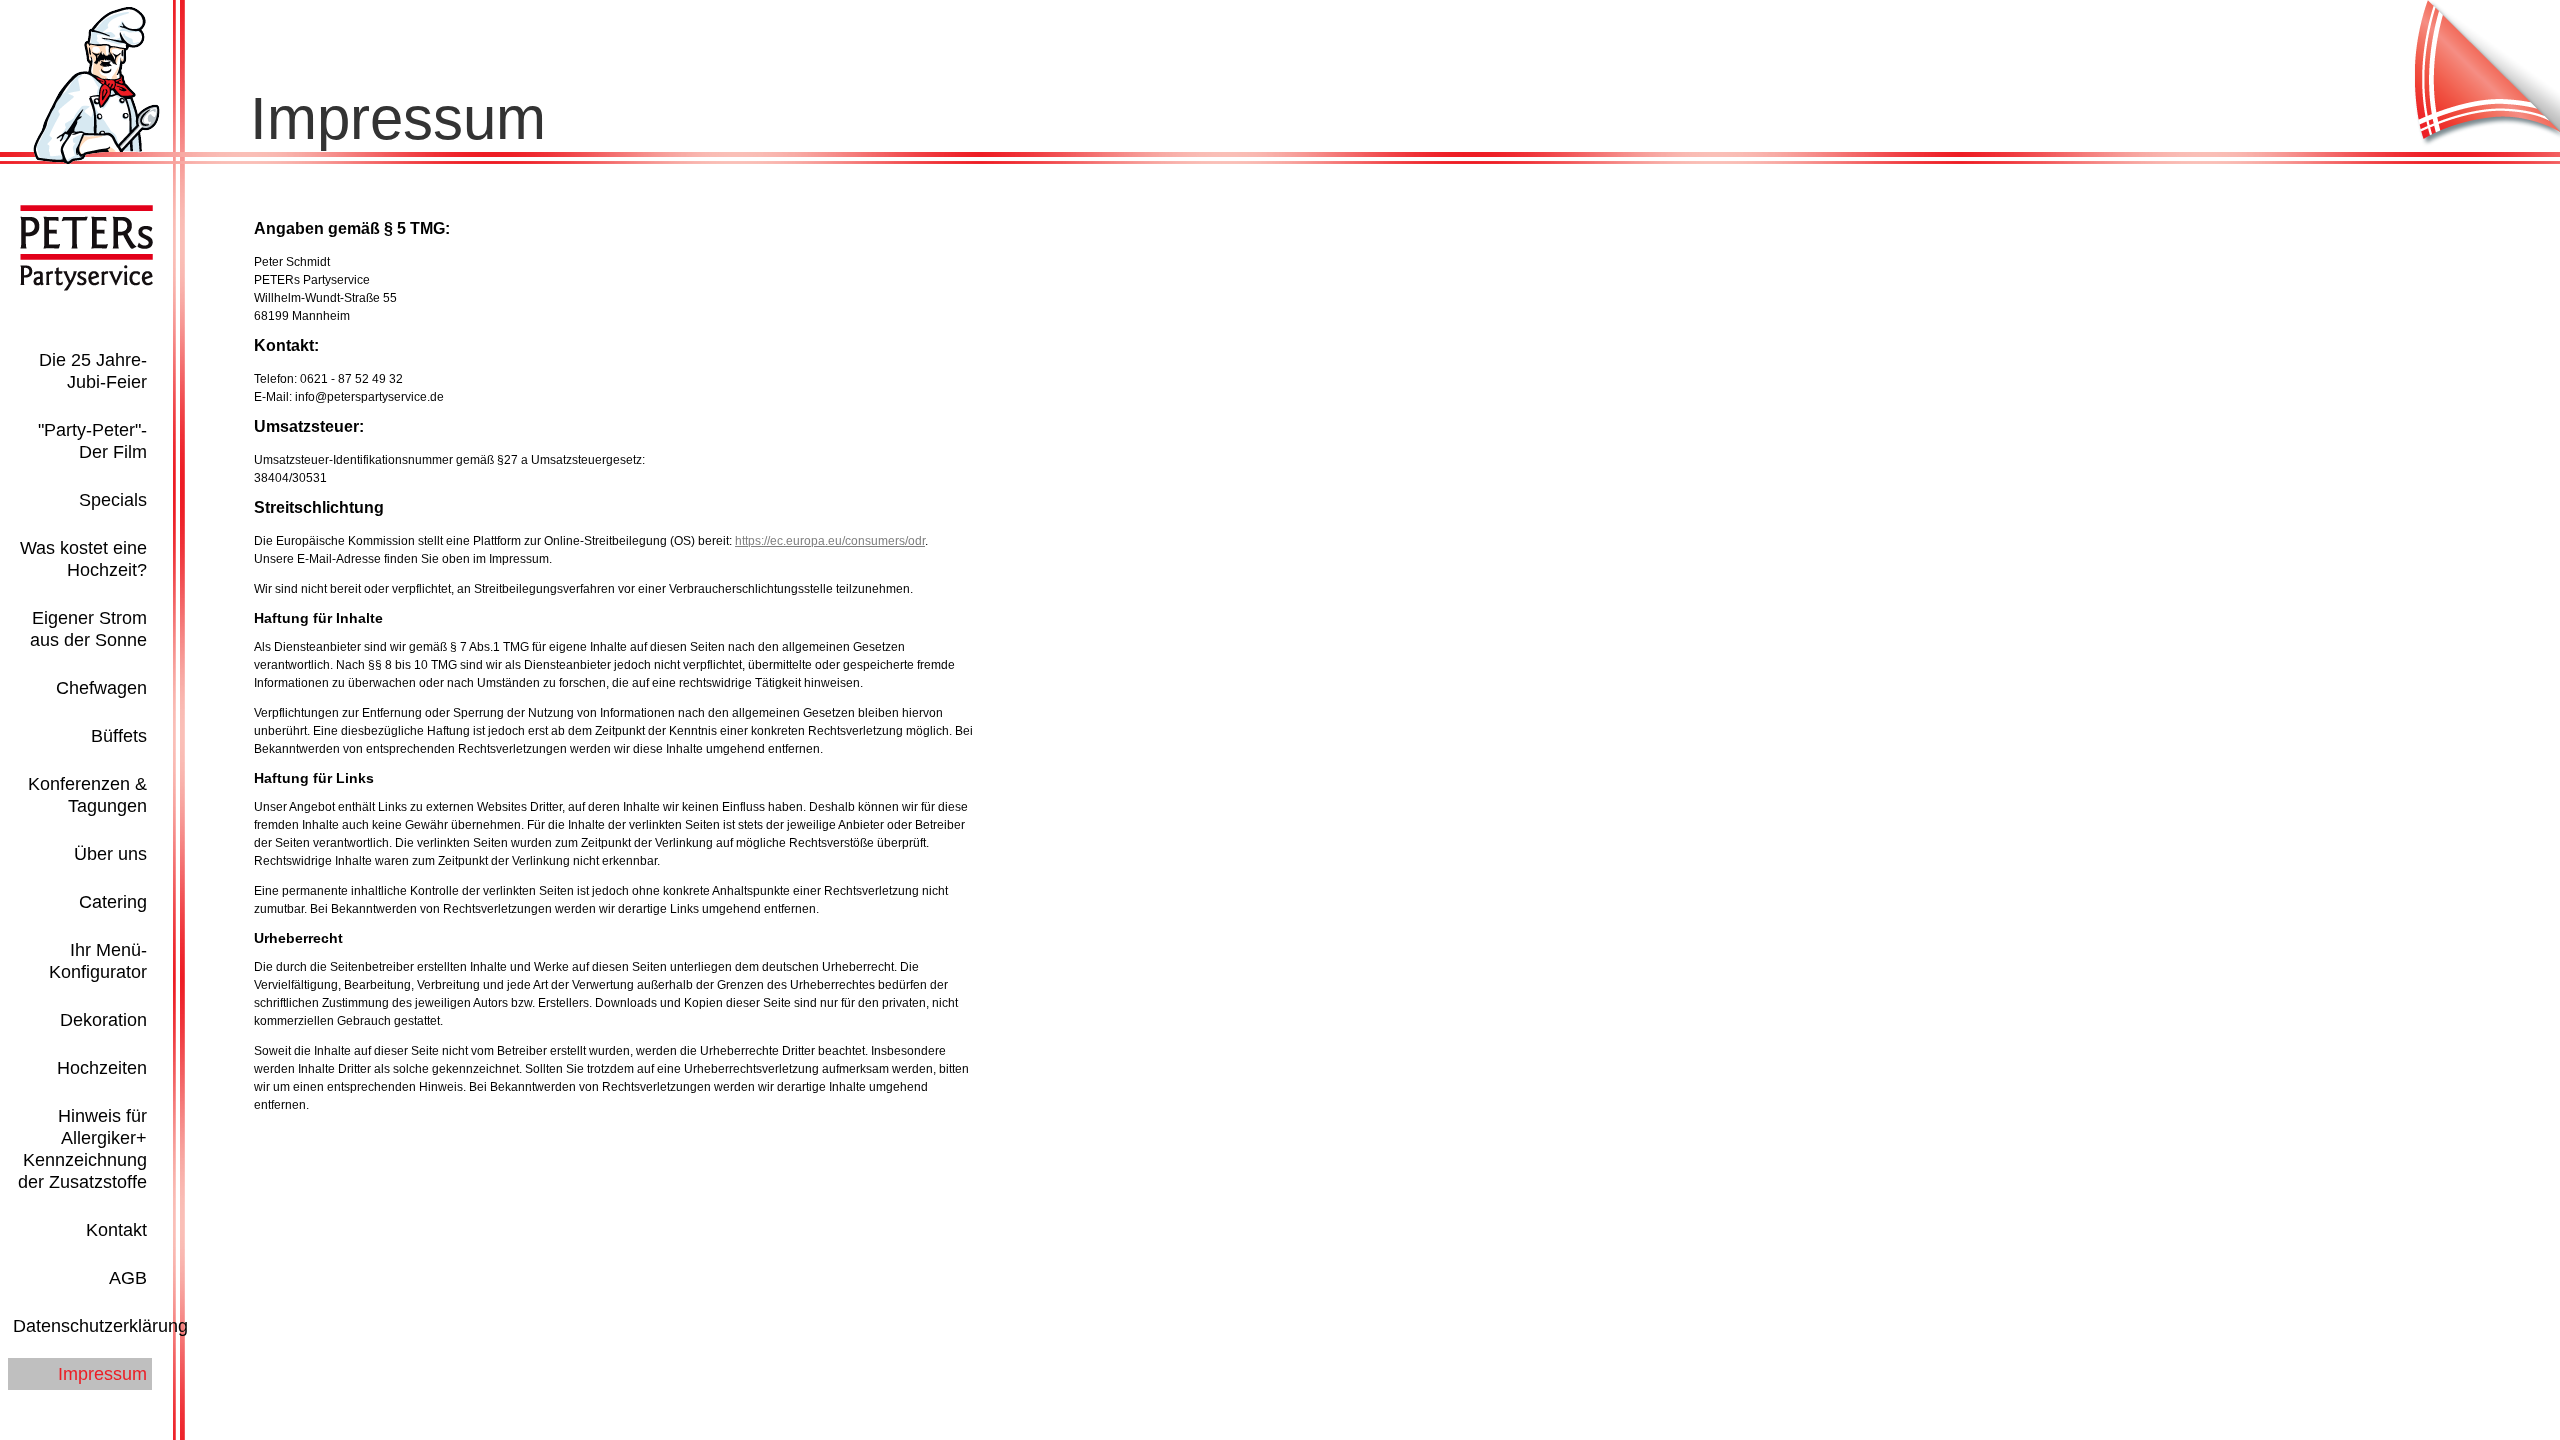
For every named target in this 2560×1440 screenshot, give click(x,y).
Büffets (119, 736)
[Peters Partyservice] (96, 160)
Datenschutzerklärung (100, 1326)
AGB (128, 1278)
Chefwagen (101, 688)
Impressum (102, 1374)
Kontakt (116, 1230)
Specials (113, 500)
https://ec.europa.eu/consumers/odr (830, 541)
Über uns (110, 854)
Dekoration (103, 1020)
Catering (113, 902)
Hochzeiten (102, 1068)
